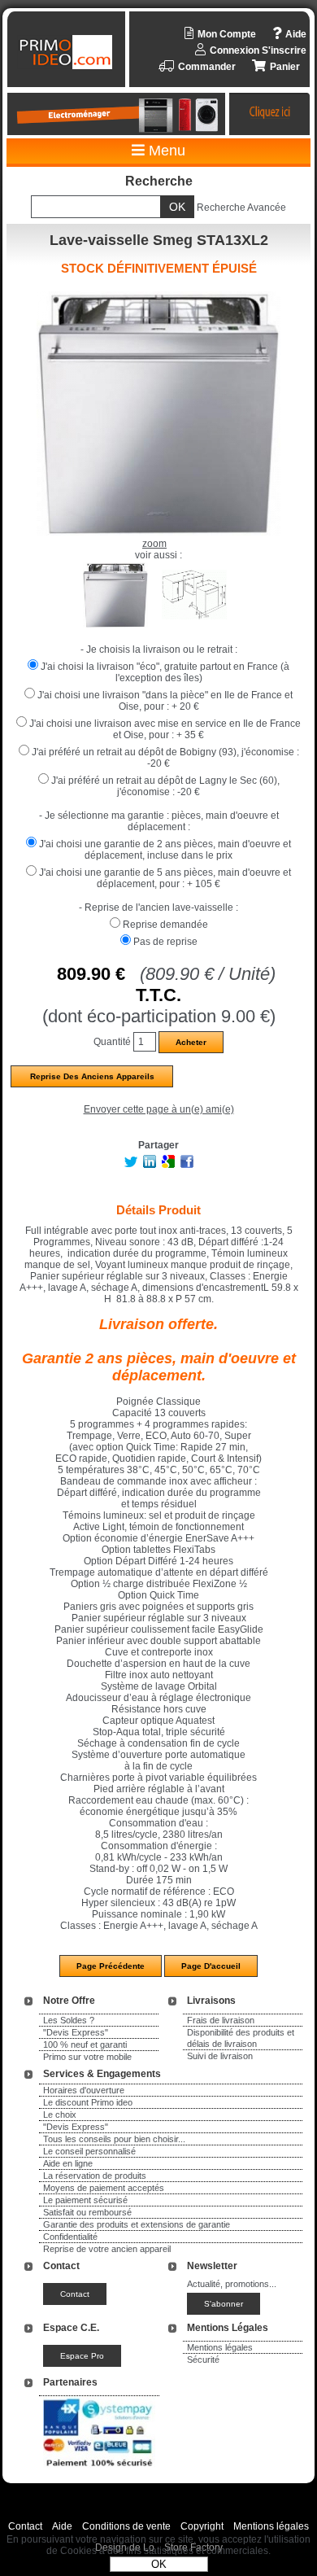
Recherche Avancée (241, 208)
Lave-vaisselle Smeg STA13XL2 (159, 240)
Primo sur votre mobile (87, 2057)
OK (159, 2564)
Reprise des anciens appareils (92, 1076)
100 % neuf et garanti (85, 2045)
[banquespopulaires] (99, 2469)
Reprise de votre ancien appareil (107, 2249)
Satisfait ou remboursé (87, 2212)
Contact (25, 2526)
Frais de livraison (221, 2020)
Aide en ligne (68, 2163)
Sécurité (203, 2360)
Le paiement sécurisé (85, 2200)
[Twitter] (131, 1165)
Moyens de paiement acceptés (104, 2188)
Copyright (202, 2526)
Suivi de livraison (220, 2056)
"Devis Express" (76, 2032)
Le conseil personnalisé (89, 2151)
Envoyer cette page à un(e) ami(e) (159, 1109)
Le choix (60, 2115)
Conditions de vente (126, 2526)
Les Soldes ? (69, 2020)
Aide (62, 2526)
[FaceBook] (187, 1165)
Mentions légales (220, 2347)
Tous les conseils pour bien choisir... (114, 2139)
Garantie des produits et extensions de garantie (137, 2224)
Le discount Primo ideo (88, 2102)
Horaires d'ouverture (84, 2090)
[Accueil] (68, 52)
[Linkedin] (150, 1165)
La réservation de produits (95, 2176)
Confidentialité (70, 2237)
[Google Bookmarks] (168, 1165)
